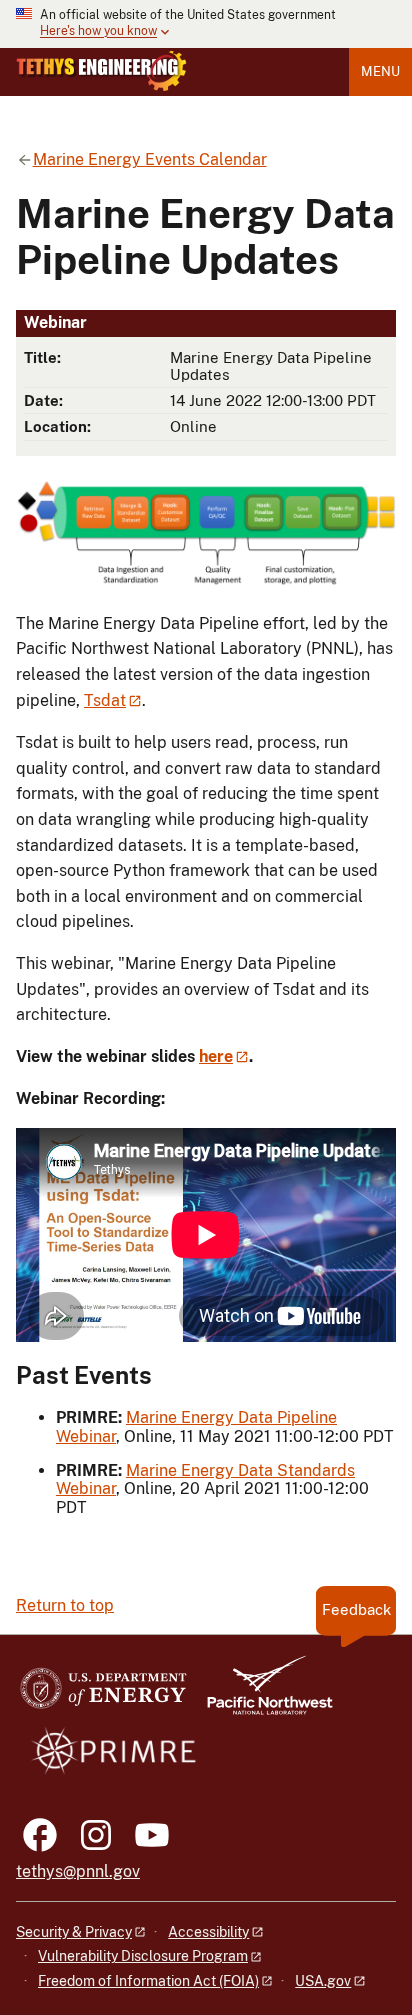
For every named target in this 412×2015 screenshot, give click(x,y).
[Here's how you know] (206, 24)
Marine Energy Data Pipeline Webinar (196, 1426)
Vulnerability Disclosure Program (143, 1956)
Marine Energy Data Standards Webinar (205, 1479)
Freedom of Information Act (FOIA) (148, 1981)
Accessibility (208, 1932)
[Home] (101, 71)
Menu (380, 71)
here (216, 1056)
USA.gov (323, 1981)
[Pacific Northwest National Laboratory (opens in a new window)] (262, 1694)
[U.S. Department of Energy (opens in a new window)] (103, 1694)
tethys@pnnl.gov (78, 1871)
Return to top (65, 1605)
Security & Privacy (74, 1932)
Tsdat (105, 700)
